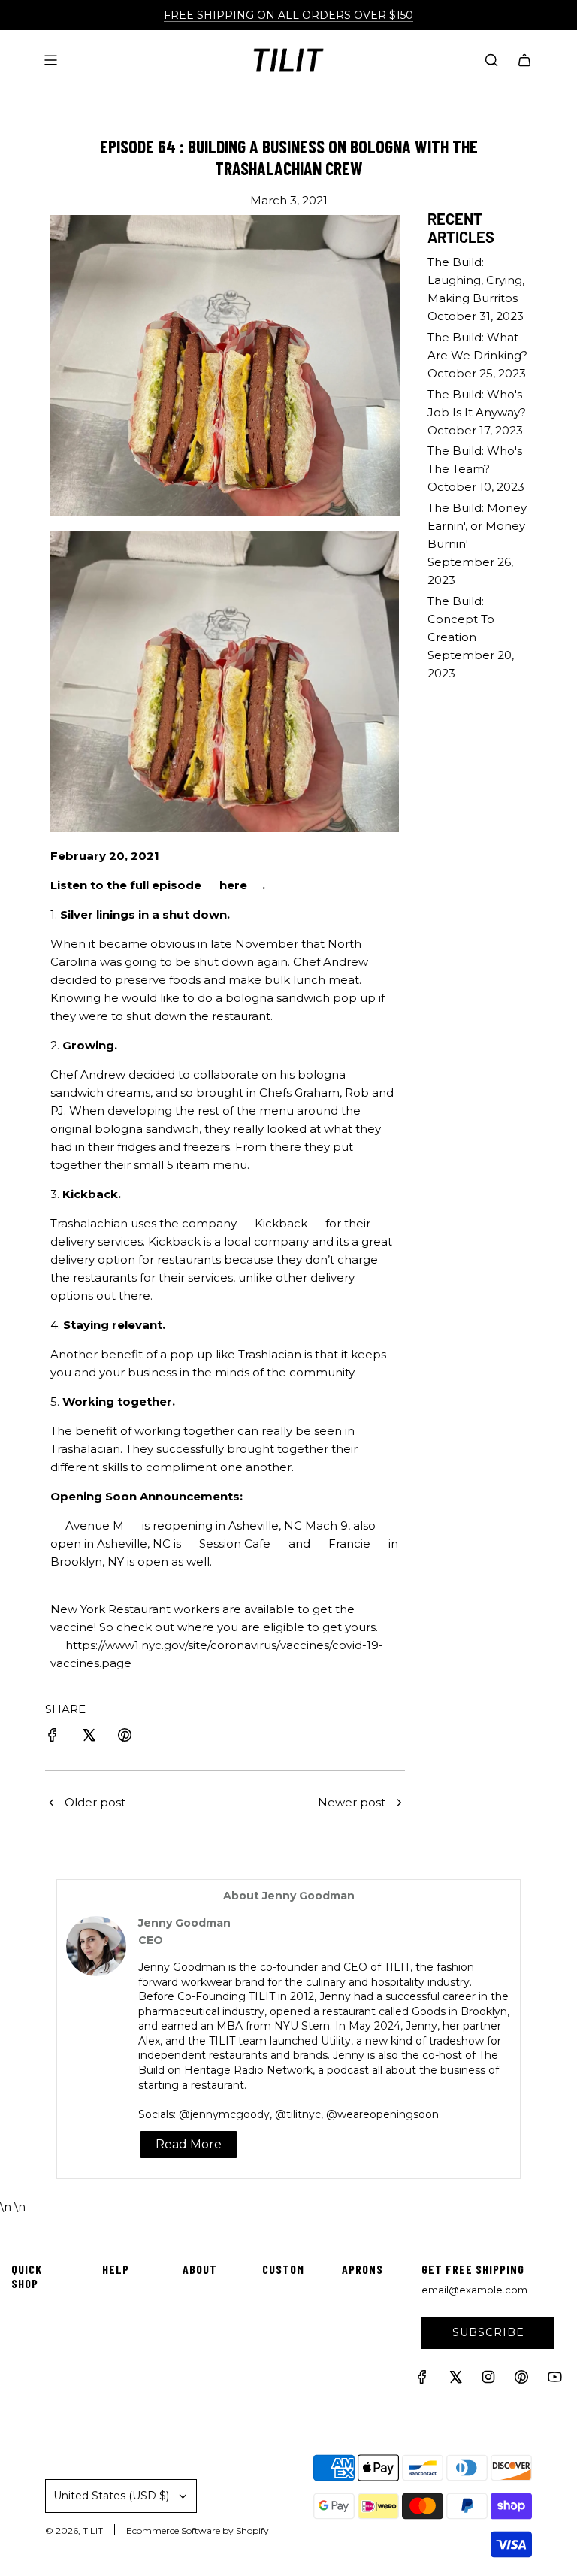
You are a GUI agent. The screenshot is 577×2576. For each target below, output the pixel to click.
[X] (455, 2380)
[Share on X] (89, 1738)
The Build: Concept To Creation (461, 619)
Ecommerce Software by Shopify (198, 2531)
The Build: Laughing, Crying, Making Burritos (476, 280)
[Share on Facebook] (53, 1738)
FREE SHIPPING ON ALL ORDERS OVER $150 (288, 15)
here (233, 885)
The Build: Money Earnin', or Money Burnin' (477, 526)
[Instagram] (488, 2380)
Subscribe (488, 2332)
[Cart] (524, 60)
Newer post (352, 1802)
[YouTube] (554, 2380)
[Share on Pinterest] (125, 1738)
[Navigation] (50, 60)
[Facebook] (422, 2380)
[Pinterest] (521, 2380)
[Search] (491, 60)
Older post (95, 1802)
